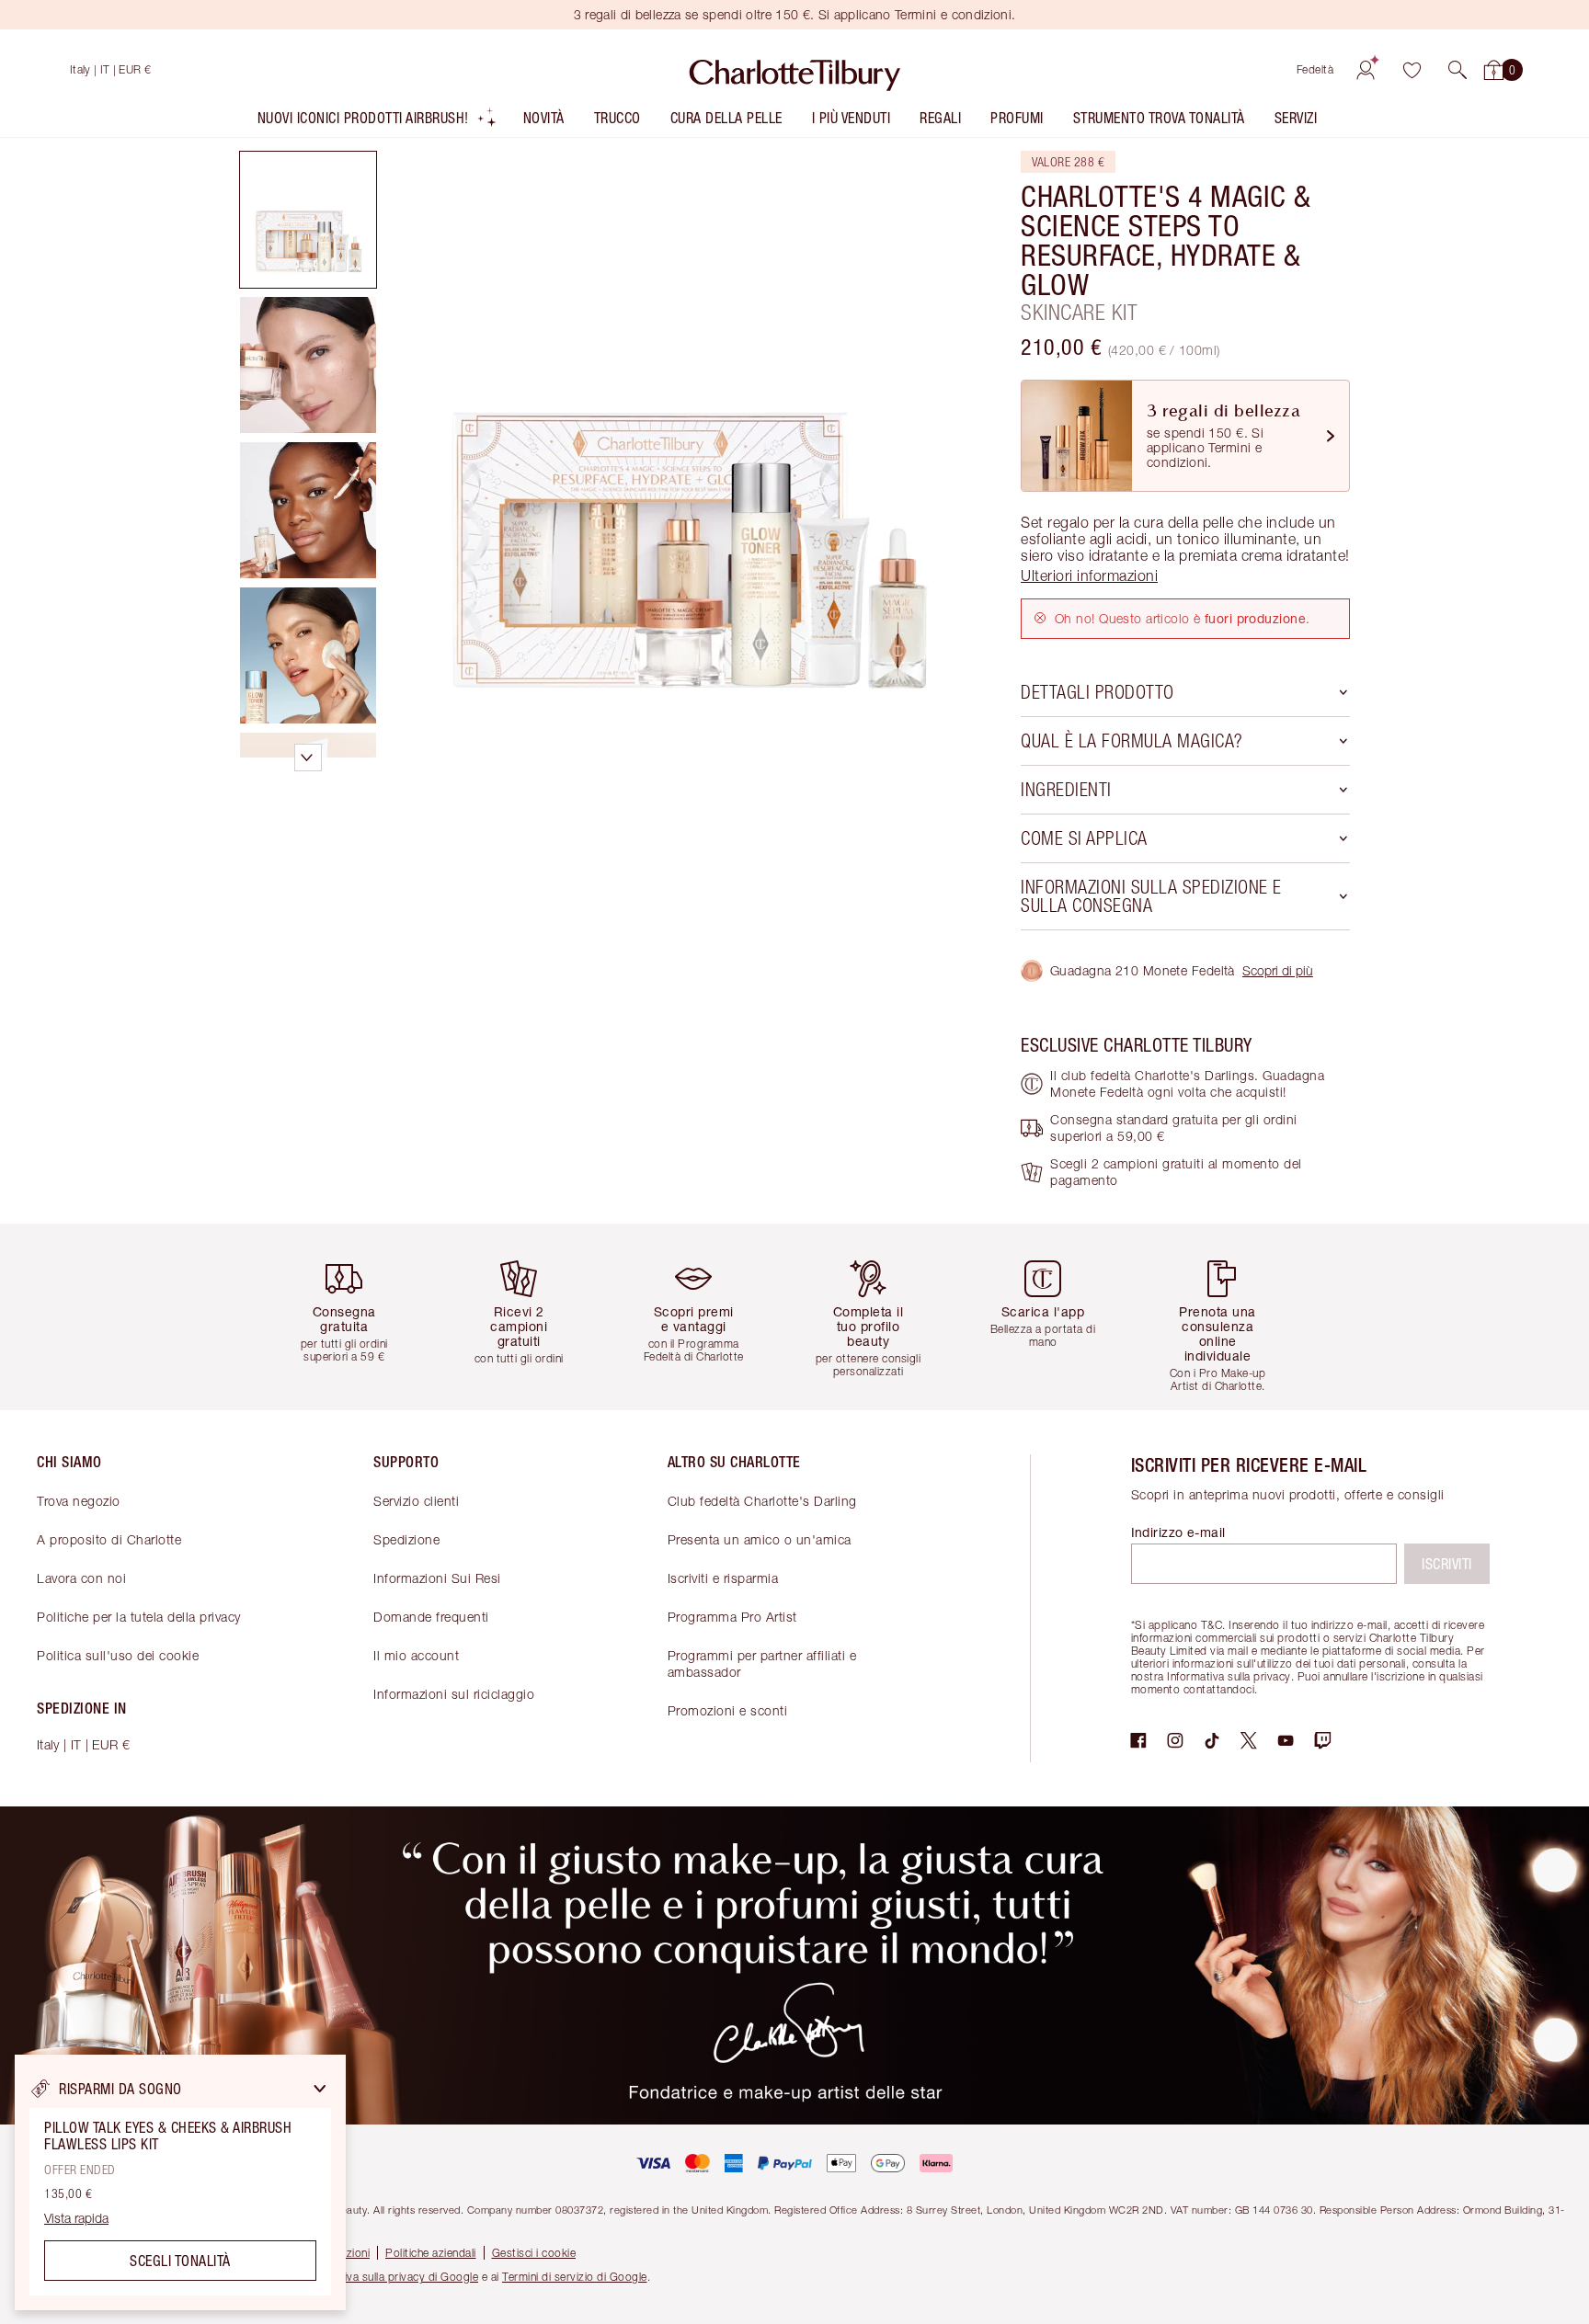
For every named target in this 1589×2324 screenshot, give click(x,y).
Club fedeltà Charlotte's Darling (762, 1501)
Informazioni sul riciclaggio (454, 1694)
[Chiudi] (320, 2089)
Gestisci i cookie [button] (534, 2253)
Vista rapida (76, 2218)
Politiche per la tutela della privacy (139, 1617)
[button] (1458, 70)
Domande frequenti (431, 1617)
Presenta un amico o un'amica (760, 1539)
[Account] (1366, 70)
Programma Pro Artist (732, 1617)
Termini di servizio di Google (575, 2277)
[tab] (308, 220)
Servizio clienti (416, 1501)
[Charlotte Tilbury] (795, 70)
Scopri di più (1278, 970)
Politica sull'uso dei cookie (118, 1655)
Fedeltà (1315, 69)
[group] (358, 1317)
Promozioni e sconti (728, 1710)
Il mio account (416, 1655)
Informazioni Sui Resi (437, 1578)
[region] (180, 2182)
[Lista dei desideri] (1412, 70)
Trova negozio (79, 1501)
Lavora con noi (81, 1578)
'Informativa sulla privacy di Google (388, 2277)
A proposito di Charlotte (109, 1539)
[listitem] (377, 122)
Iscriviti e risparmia (723, 1578)
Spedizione (406, 1539)
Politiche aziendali (431, 2253)
